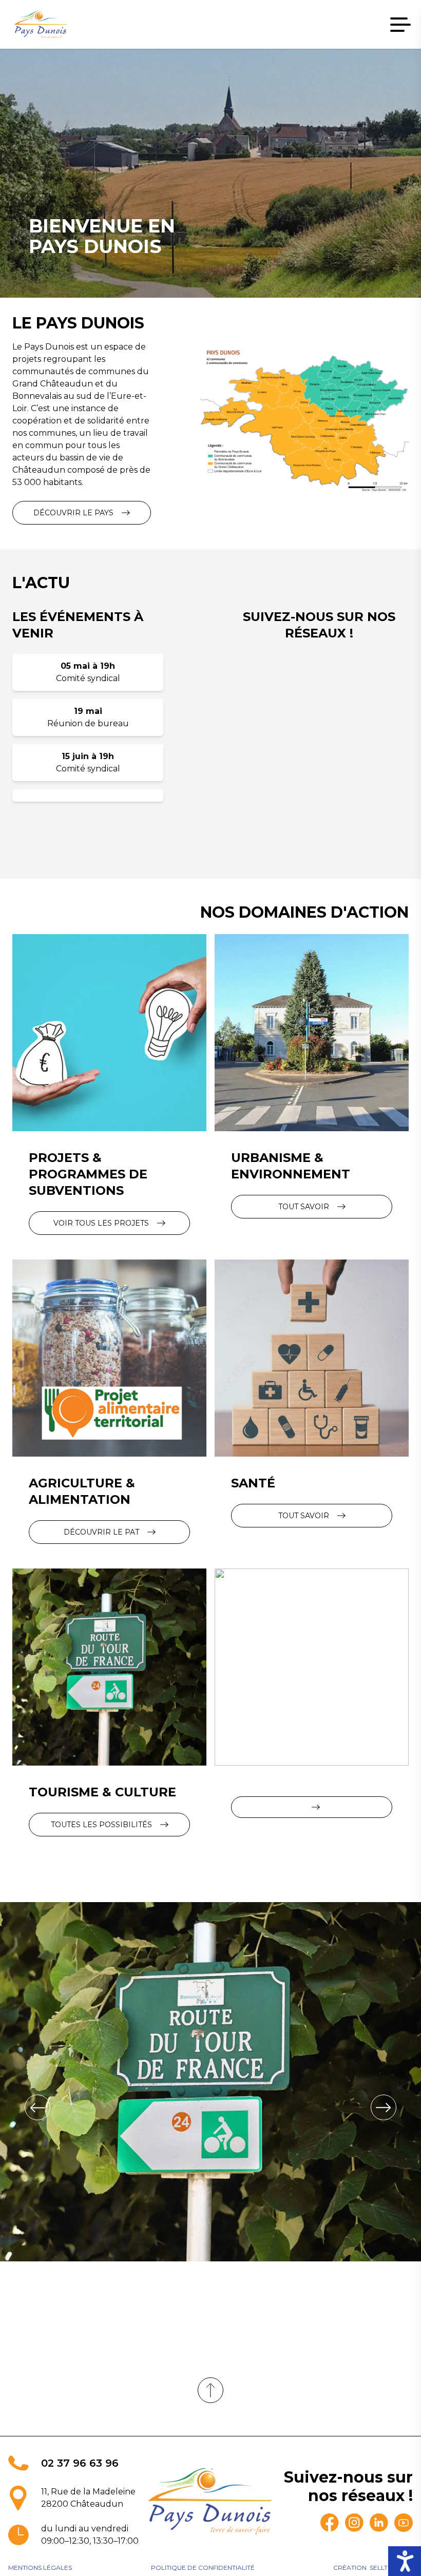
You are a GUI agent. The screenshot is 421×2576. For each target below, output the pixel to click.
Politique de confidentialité (203, 2568)
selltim (382, 2568)
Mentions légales (40, 2568)
